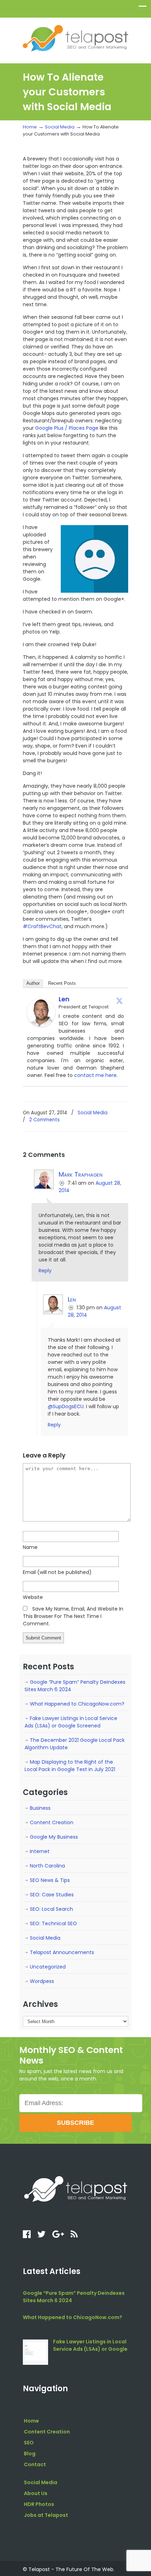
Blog (30, 2454)
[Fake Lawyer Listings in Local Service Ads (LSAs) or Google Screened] (35, 2352)
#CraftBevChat (42, 926)
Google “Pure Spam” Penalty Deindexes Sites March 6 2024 (75, 1686)
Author (33, 983)
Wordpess (42, 1981)
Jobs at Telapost (46, 2515)
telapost (75, 37)
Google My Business (54, 1837)
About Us (36, 2493)
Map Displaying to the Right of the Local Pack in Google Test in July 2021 (70, 1766)
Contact (35, 2464)
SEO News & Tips (50, 1880)
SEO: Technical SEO (53, 1923)
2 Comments (44, 1120)
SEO (29, 2443)
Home (30, 127)
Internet (40, 1851)
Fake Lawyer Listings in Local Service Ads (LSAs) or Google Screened (71, 1722)
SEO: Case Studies (52, 1895)
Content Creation (52, 1822)
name (30, 1547)
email (57, 1572)
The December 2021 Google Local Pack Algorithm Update (75, 1744)
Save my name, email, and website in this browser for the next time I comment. (73, 1616)
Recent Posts (62, 983)
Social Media (60, 127)
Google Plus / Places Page (67, 428)
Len (64, 999)
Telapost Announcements (62, 1952)
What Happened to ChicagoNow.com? (77, 1704)
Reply (45, 1271)
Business (40, 1808)
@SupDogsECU (66, 1406)
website (33, 1597)
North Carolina (47, 1866)
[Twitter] (119, 1001)
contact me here (95, 1075)
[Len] (41, 1025)
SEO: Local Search (51, 1909)
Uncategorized (48, 1967)
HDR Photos (39, 2504)
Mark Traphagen (81, 1174)
